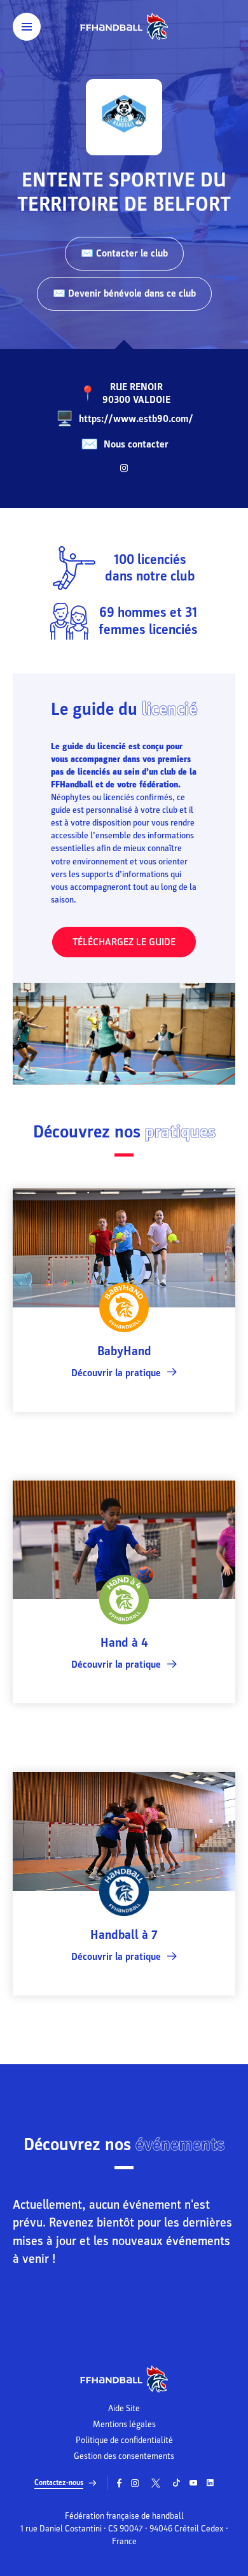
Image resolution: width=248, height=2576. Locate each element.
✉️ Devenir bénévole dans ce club (124, 293)
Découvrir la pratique (116, 1373)
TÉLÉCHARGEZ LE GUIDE (124, 942)
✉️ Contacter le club (124, 253)
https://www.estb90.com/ (136, 419)
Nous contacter (136, 444)
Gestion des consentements (124, 2456)
